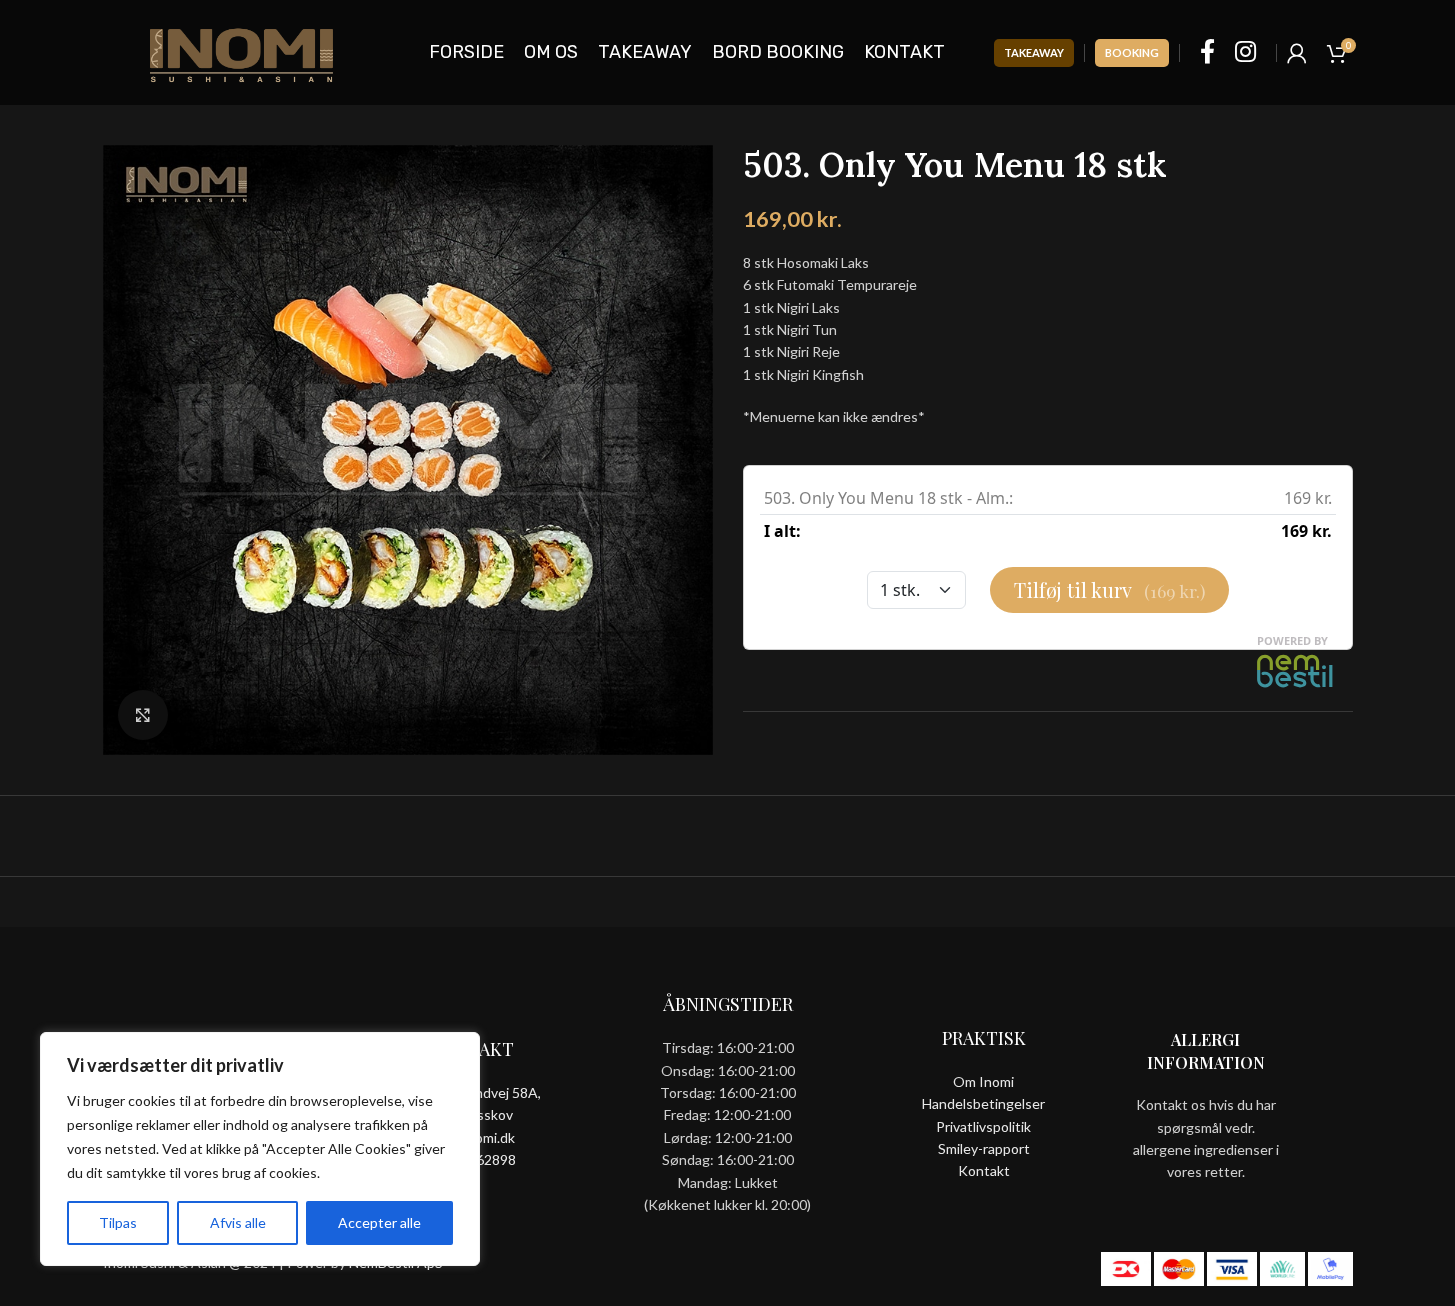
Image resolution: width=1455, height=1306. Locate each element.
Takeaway (1034, 52)
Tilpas (118, 1222)
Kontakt (984, 1170)
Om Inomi (983, 1081)
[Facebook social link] (1207, 52)
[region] (260, 1149)
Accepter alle (379, 1222)
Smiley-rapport (984, 1148)
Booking (1132, 52)
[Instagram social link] (1245, 52)
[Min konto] (1297, 53)
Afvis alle (238, 1222)
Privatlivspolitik (983, 1126)
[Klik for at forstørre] (143, 715)
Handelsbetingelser (983, 1103)
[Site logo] (242, 50)
